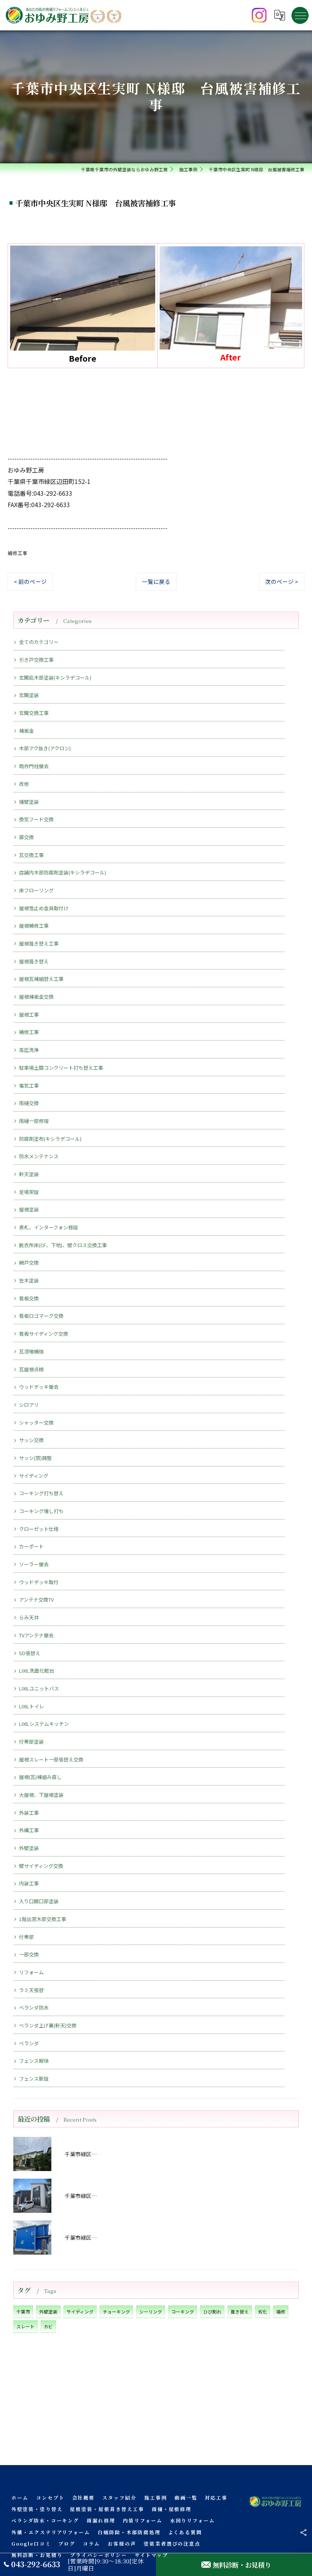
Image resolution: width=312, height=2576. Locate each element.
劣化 (263, 2312)
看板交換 (29, 1298)
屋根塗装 (29, 1209)
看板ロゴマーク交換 (41, 1316)
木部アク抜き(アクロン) (45, 748)
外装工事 (29, 1813)
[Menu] (300, 15)
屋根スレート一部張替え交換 (51, 1759)
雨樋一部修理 (34, 1121)
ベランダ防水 (34, 2008)
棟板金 (26, 731)
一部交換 (29, 1954)
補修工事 (18, 553)
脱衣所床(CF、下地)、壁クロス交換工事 (63, 1245)
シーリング (151, 2312)
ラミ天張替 (31, 1990)
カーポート (31, 1546)
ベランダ (29, 2043)
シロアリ (29, 1405)
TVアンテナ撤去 (36, 1635)
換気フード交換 (36, 819)
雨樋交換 (29, 1103)
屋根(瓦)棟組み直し (40, 1777)
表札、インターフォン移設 (49, 1227)
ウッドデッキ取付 (39, 1582)
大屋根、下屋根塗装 (41, 1795)
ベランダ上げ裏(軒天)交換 (48, 2025)
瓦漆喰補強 (31, 1351)
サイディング (34, 1476)
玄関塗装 (29, 695)
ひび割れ (212, 2312)
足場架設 (29, 1192)
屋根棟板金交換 (36, 997)
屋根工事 (29, 1014)
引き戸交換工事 (36, 660)
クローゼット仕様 (39, 1529)
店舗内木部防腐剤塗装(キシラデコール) (63, 872)
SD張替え (30, 1653)
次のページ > (282, 581)
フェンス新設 (34, 2079)
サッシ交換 (31, 1440)
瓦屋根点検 (31, 1369)
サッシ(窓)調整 (35, 1458)
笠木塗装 (29, 1280)
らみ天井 (29, 1617)
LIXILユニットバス (39, 1688)
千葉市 (23, 2312)
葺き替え (240, 2312)
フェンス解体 (34, 2061)
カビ (48, 2326)
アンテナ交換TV (36, 1600)
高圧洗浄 (29, 1050)
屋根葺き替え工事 (39, 943)
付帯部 (26, 1937)
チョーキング (116, 2312)
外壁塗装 (29, 1848)
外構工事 (29, 1830)
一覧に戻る (156, 581)
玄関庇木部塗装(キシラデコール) (55, 678)
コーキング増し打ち (41, 1511)
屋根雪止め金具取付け (44, 908)
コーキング (183, 2312)
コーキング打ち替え (41, 1493)
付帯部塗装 (31, 1742)
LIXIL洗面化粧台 (37, 1671)
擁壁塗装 (29, 802)
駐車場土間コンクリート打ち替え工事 (61, 1068)
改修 (24, 784)
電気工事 (29, 1086)
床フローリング (36, 890)
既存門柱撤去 (34, 766)
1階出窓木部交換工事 (43, 1919)
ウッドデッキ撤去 (39, 1387)
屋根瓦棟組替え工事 (41, 979)
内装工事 (29, 1883)
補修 (281, 2312)
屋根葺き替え (34, 961)
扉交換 (26, 837)
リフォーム (31, 1972)
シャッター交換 (36, 1422)
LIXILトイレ (32, 1706)
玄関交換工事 (34, 713)
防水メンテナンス (39, 1156)
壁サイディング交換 (41, 1866)
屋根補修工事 (34, 926)
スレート (25, 2326)
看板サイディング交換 (44, 1334)
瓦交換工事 (31, 855)
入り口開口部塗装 (39, 1901)
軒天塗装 (29, 1174)
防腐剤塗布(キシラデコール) (50, 1139)
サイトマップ (151, 2555)
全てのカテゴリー (39, 642)
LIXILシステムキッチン (44, 1724)
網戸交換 (29, 1263)
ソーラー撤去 (34, 1564)
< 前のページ (30, 581)
